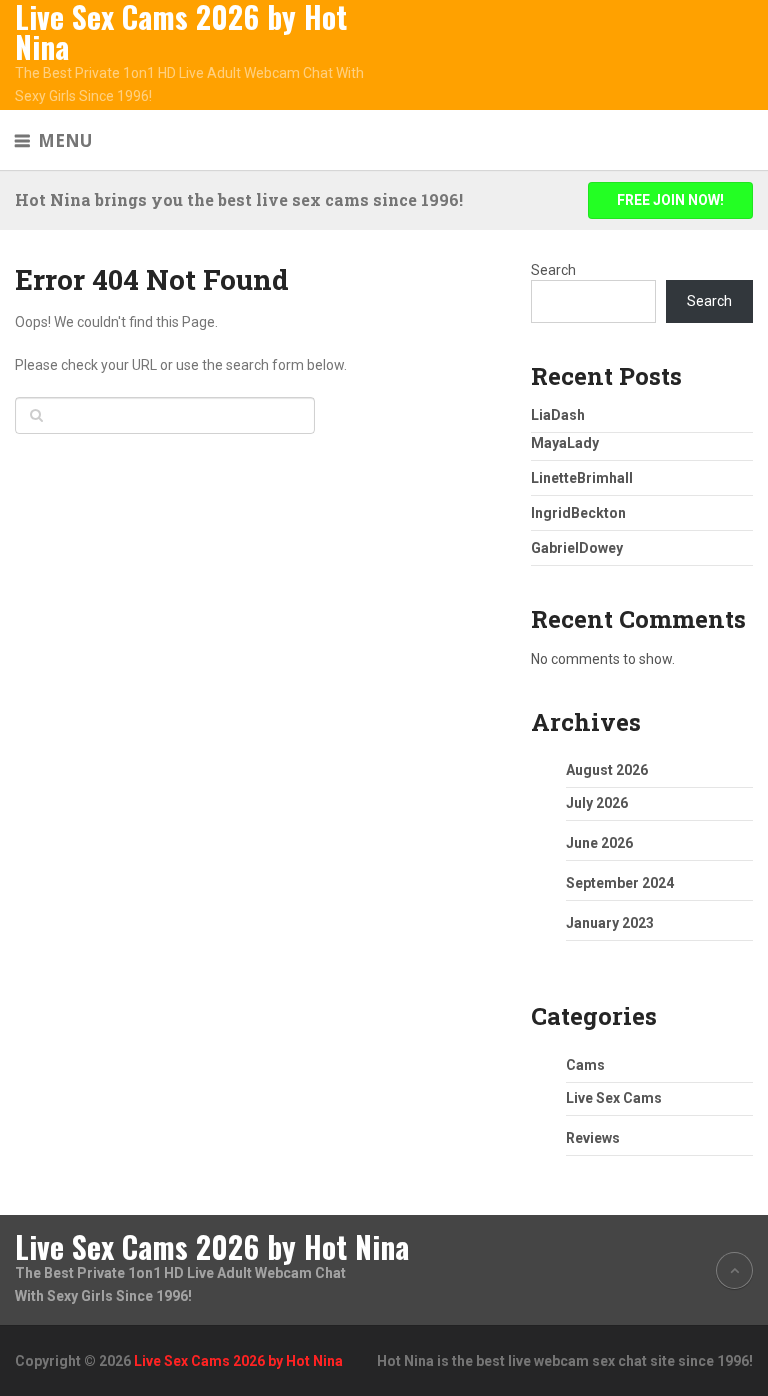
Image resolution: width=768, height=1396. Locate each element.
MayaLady (565, 443)
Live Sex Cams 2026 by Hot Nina (181, 32)
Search (553, 270)
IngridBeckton (578, 513)
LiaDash (558, 415)
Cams (585, 1065)
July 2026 (597, 803)
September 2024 (620, 883)
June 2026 (599, 843)
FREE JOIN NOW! (670, 200)
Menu (65, 140)
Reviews (593, 1138)
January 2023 (610, 923)
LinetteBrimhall (582, 478)
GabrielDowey (577, 548)
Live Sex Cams (614, 1098)
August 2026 (607, 770)
